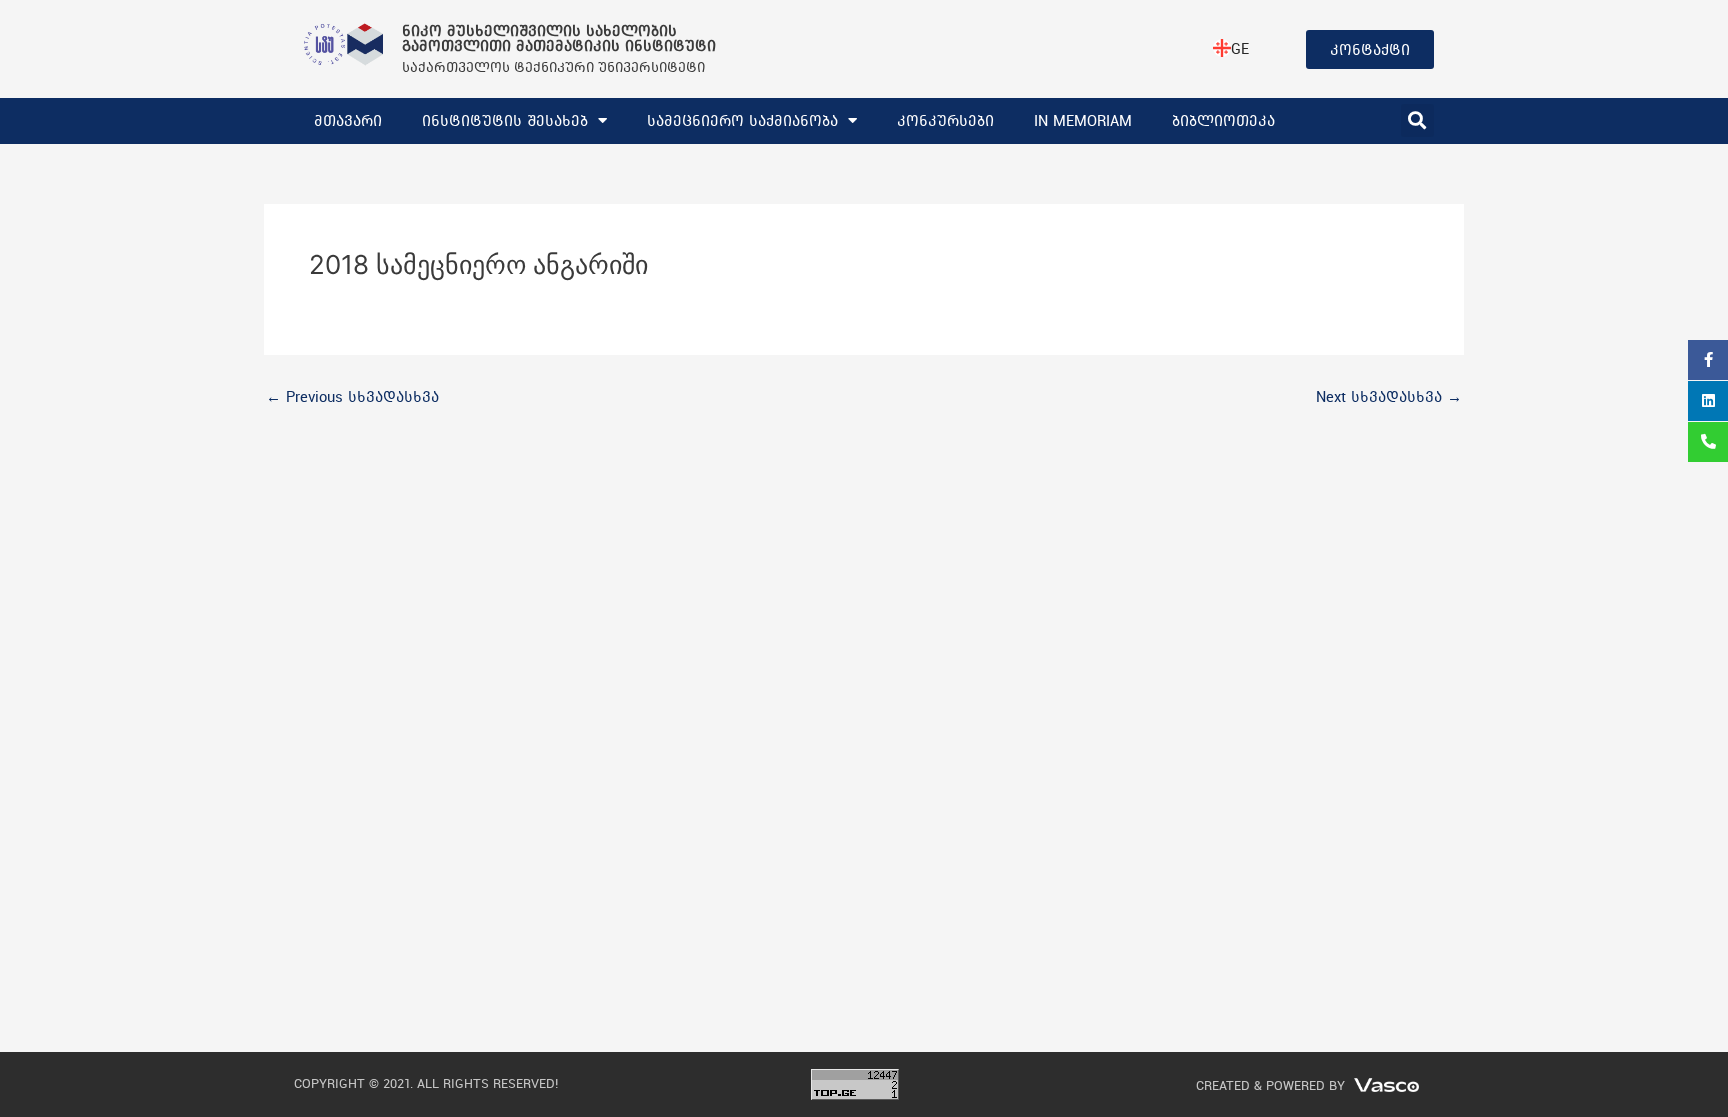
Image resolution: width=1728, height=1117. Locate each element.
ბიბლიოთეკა (1223, 120)
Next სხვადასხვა (1389, 396)
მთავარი (348, 120)
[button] (1417, 120)
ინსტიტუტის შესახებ (505, 120)
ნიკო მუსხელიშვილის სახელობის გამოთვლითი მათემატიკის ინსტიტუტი (559, 38)
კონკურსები (945, 120)
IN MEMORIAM (1083, 120)
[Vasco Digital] (1386, 1083)
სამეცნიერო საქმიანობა (742, 120)
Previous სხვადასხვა (352, 396)
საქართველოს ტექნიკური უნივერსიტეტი (553, 66)
